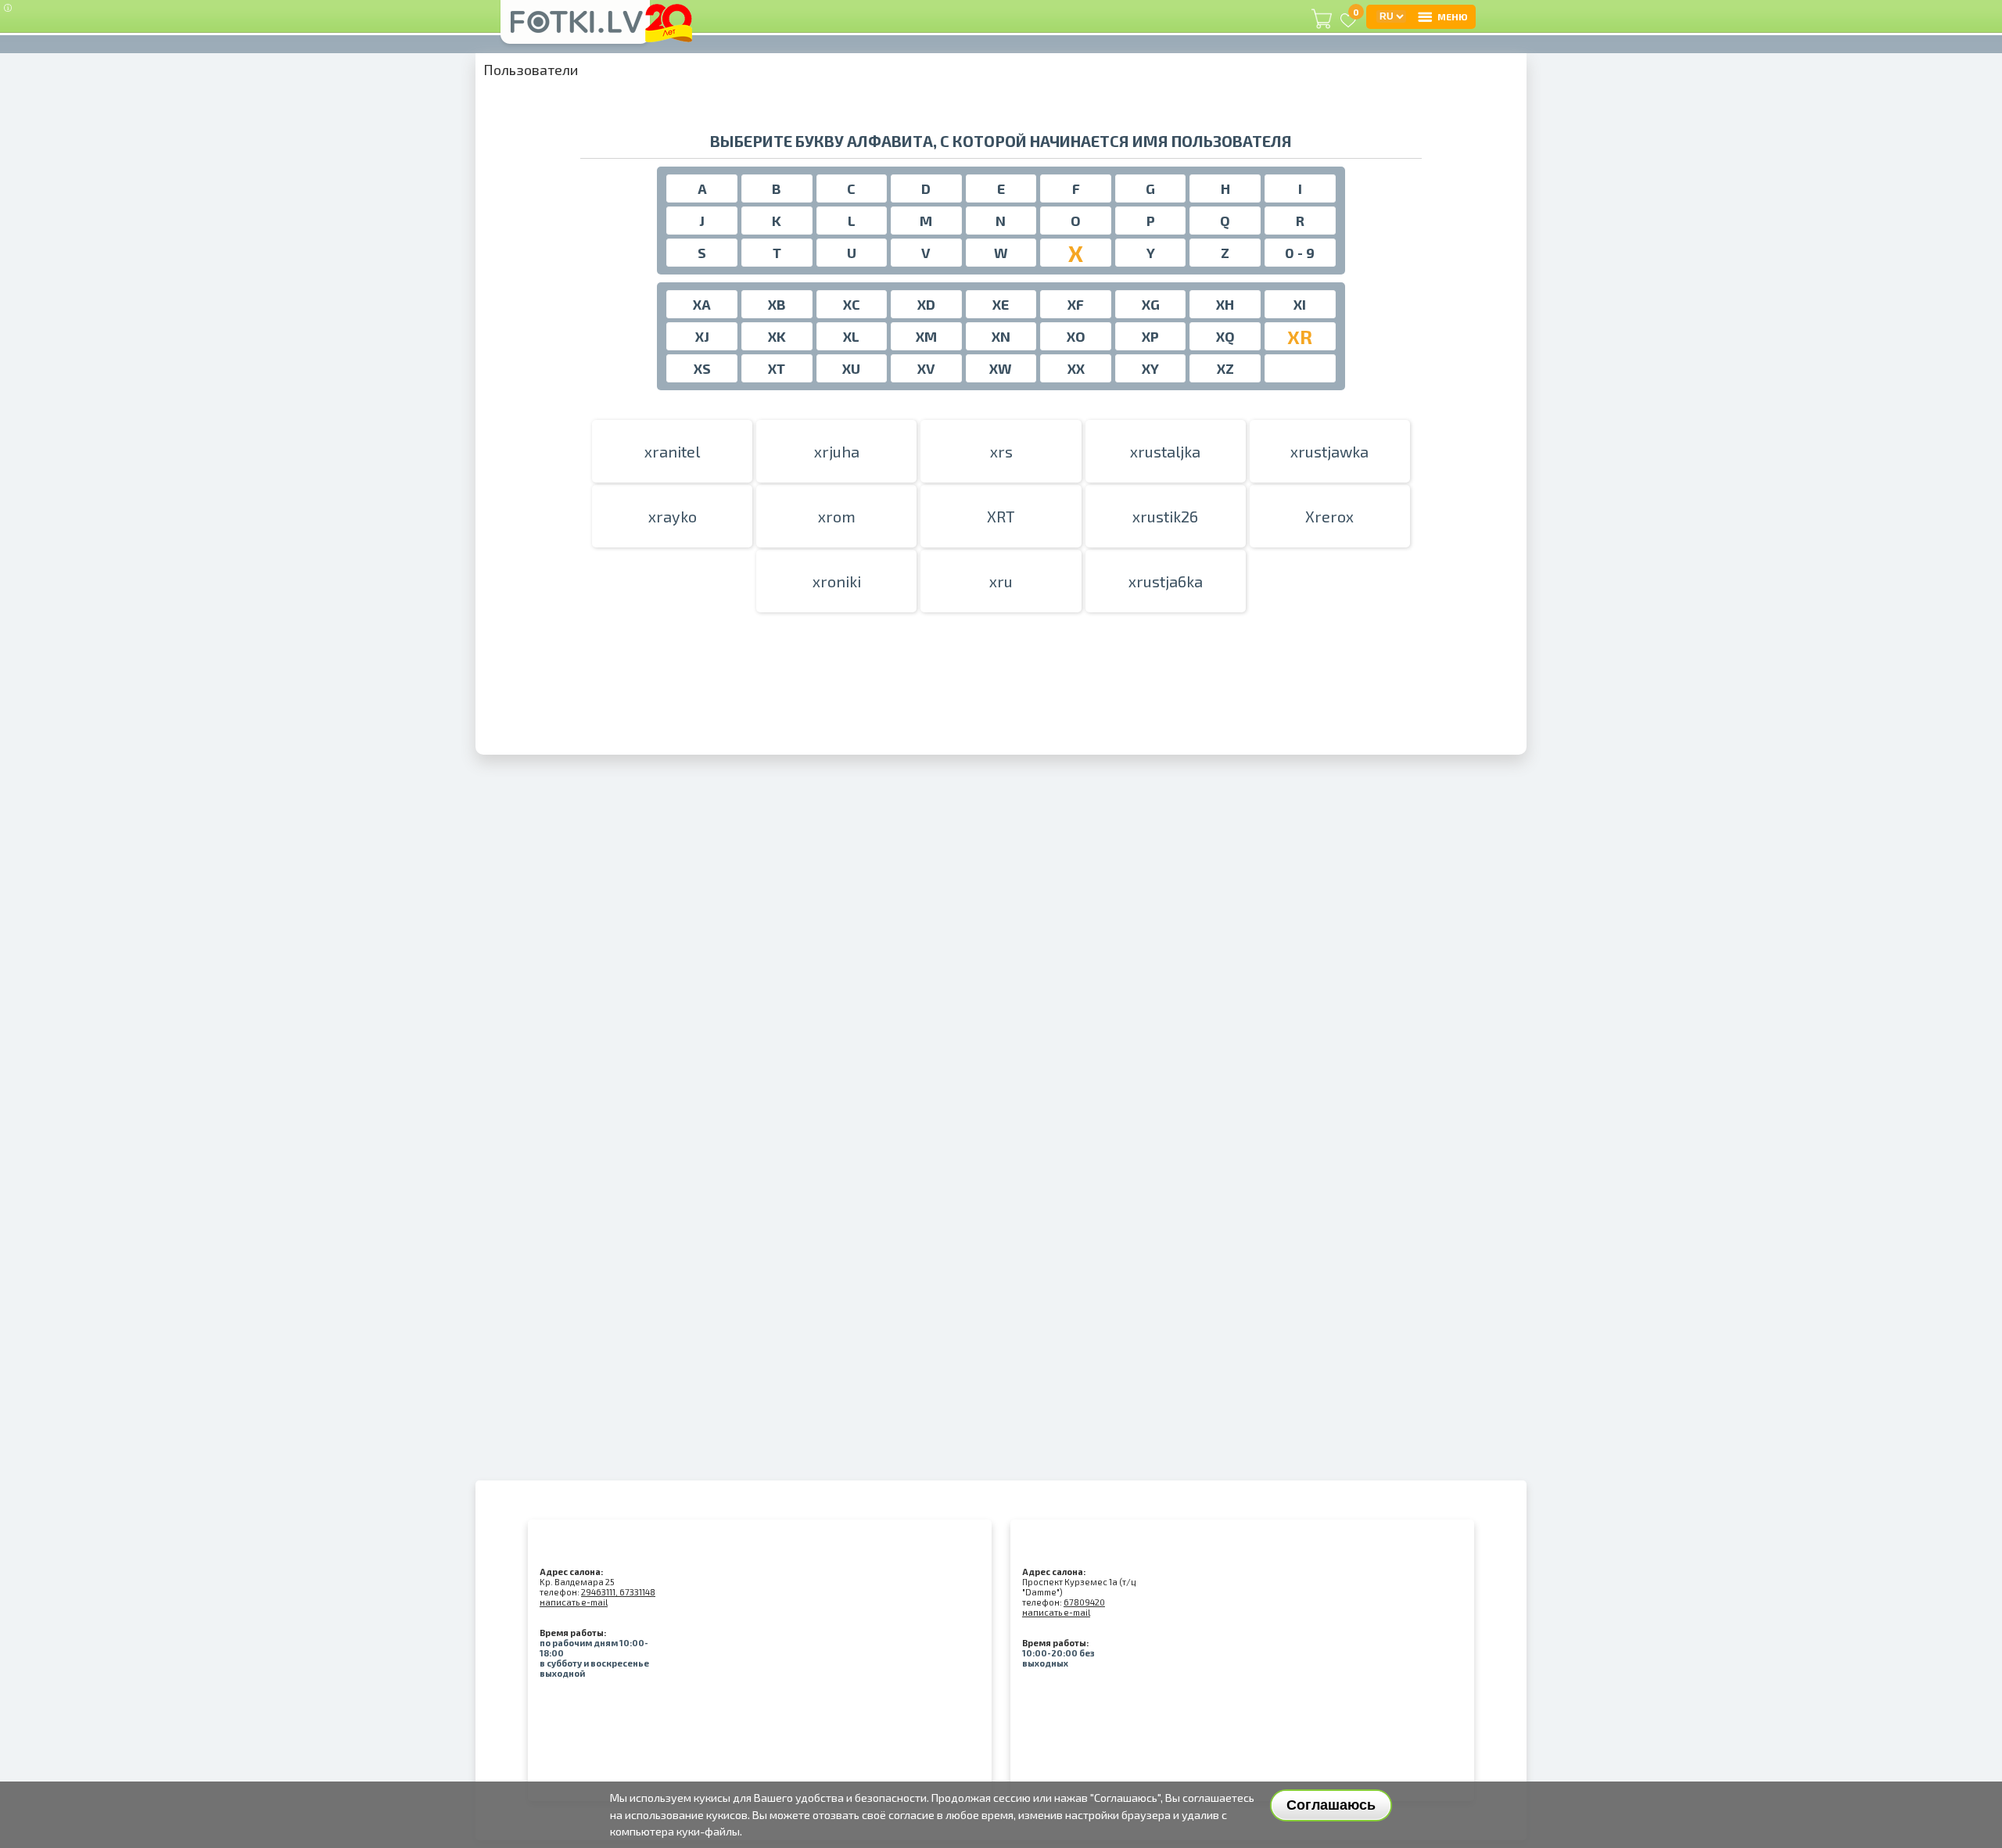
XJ (702, 336)
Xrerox (1329, 516)
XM (926, 336)
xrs (1001, 451)
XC (852, 304)
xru (1001, 581)
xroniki (837, 581)
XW (1001, 368)
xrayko (673, 516)
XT (777, 368)
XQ (1225, 336)
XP (1150, 336)
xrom (837, 516)
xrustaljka (1165, 451)
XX (1076, 368)
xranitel (672, 451)
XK (777, 336)
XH (1225, 304)
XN (1001, 336)
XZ (1225, 368)
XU (851, 368)
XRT (1001, 516)
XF (1076, 304)
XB (777, 304)
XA (702, 304)
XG (1151, 304)
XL (851, 336)
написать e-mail (574, 1602)
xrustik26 (1165, 516)
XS (702, 368)
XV (926, 368)
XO (1076, 336)
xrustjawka (1329, 451)
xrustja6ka (1166, 581)
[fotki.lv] (575, 29)
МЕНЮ (1453, 16)
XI (1300, 304)
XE (1001, 304)
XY (1150, 368)
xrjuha (837, 451)
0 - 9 (1300, 253)
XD (926, 304)
